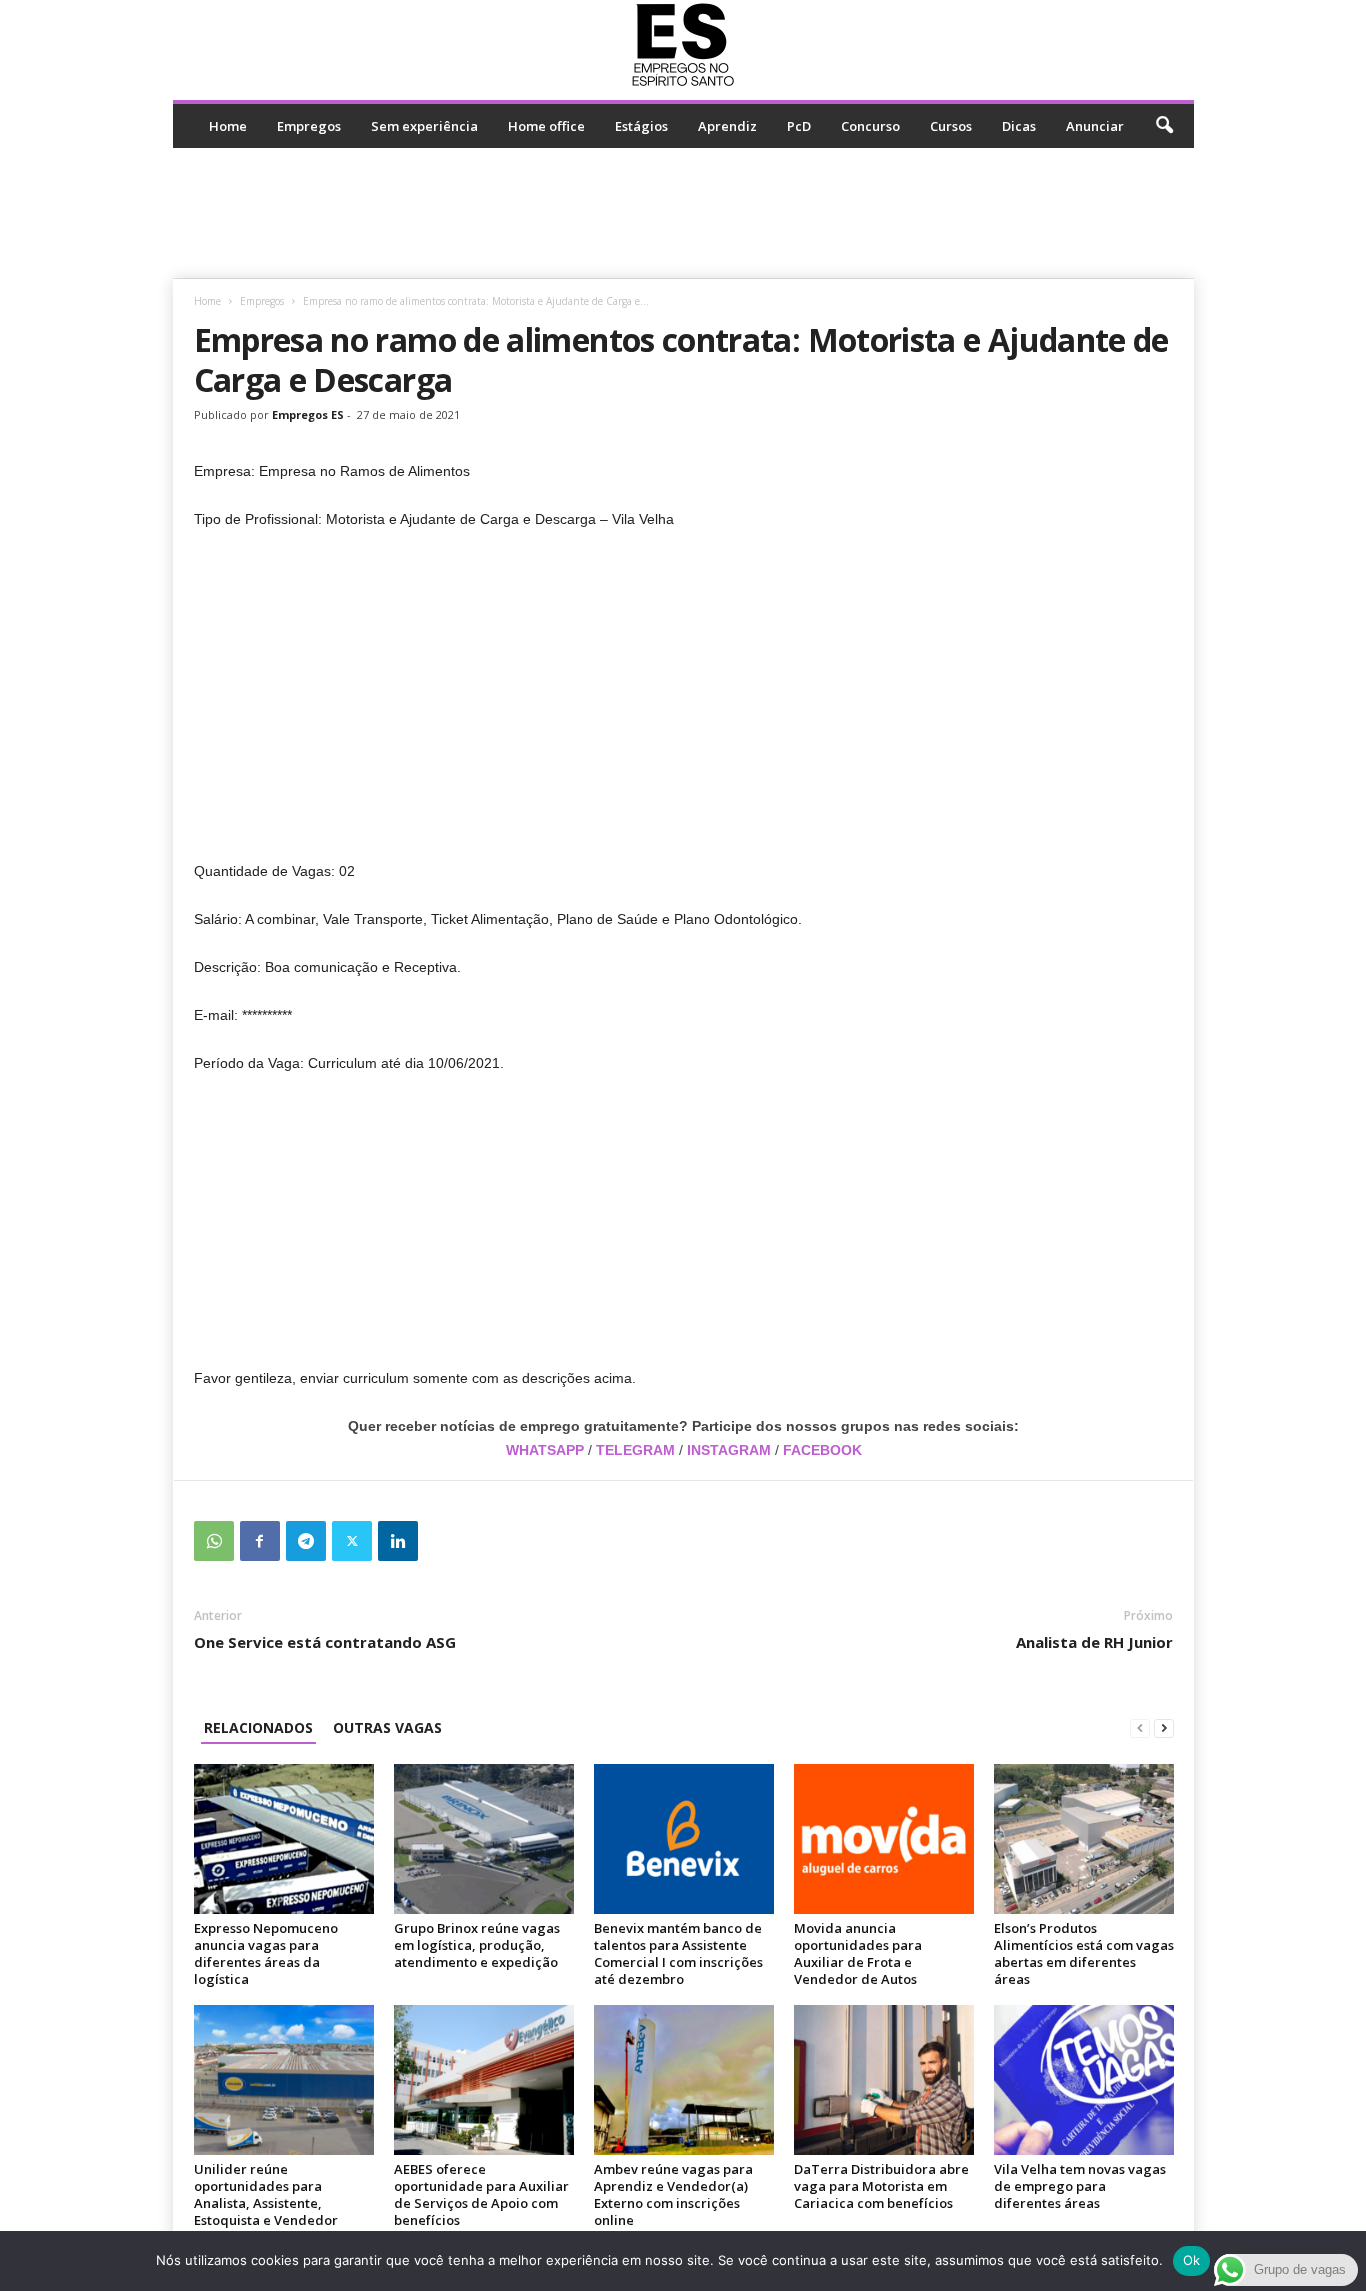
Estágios (641, 126)
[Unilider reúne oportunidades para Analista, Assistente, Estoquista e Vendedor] (284, 2080)
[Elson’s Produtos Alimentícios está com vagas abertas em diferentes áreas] (1084, 1839)
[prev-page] (1140, 1727)
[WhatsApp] (214, 1541)
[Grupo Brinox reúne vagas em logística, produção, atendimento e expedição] (484, 1839)
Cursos (951, 126)
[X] (352, 1541)
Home (228, 126)
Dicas (1019, 126)
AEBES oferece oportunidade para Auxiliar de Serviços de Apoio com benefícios (481, 2194)
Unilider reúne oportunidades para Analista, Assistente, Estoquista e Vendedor (266, 2194)
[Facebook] (260, 1541)
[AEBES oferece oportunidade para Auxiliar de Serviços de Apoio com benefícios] (484, 2080)
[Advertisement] (683, 213)
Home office (546, 126)
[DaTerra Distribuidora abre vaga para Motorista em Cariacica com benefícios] (884, 2080)
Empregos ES (308, 414)
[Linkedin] (398, 1541)
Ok (1192, 2260)
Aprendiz (727, 126)
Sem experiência (424, 126)
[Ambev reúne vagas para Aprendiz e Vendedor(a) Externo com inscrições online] (684, 2080)
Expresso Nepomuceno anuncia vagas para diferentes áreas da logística (266, 1953)
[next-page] (1164, 1727)
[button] (1164, 126)
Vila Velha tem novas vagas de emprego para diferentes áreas (1080, 2186)
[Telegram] (306, 1541)
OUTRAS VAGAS (387, 1727)
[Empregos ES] (683, 45)
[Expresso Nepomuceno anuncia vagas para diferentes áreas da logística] (284, 1839)
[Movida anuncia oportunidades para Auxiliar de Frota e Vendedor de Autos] (884, 1839)
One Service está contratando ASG (325, 1642)
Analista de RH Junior (1094, 1642)
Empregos (309, 126)
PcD (799, 126)
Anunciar (1095, 126)
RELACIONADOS (258, 1727)
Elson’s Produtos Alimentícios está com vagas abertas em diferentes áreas (1084, 1953)
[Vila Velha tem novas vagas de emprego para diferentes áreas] (1084, 2080)
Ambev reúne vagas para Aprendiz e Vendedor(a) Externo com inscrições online (673, 2194)
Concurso (870, 126)
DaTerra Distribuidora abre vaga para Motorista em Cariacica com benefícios (881, 2186)
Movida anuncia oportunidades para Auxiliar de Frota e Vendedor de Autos (858, 1953)
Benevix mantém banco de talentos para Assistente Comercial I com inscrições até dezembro (678, 1953)
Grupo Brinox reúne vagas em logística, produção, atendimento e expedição (477, 1945)
